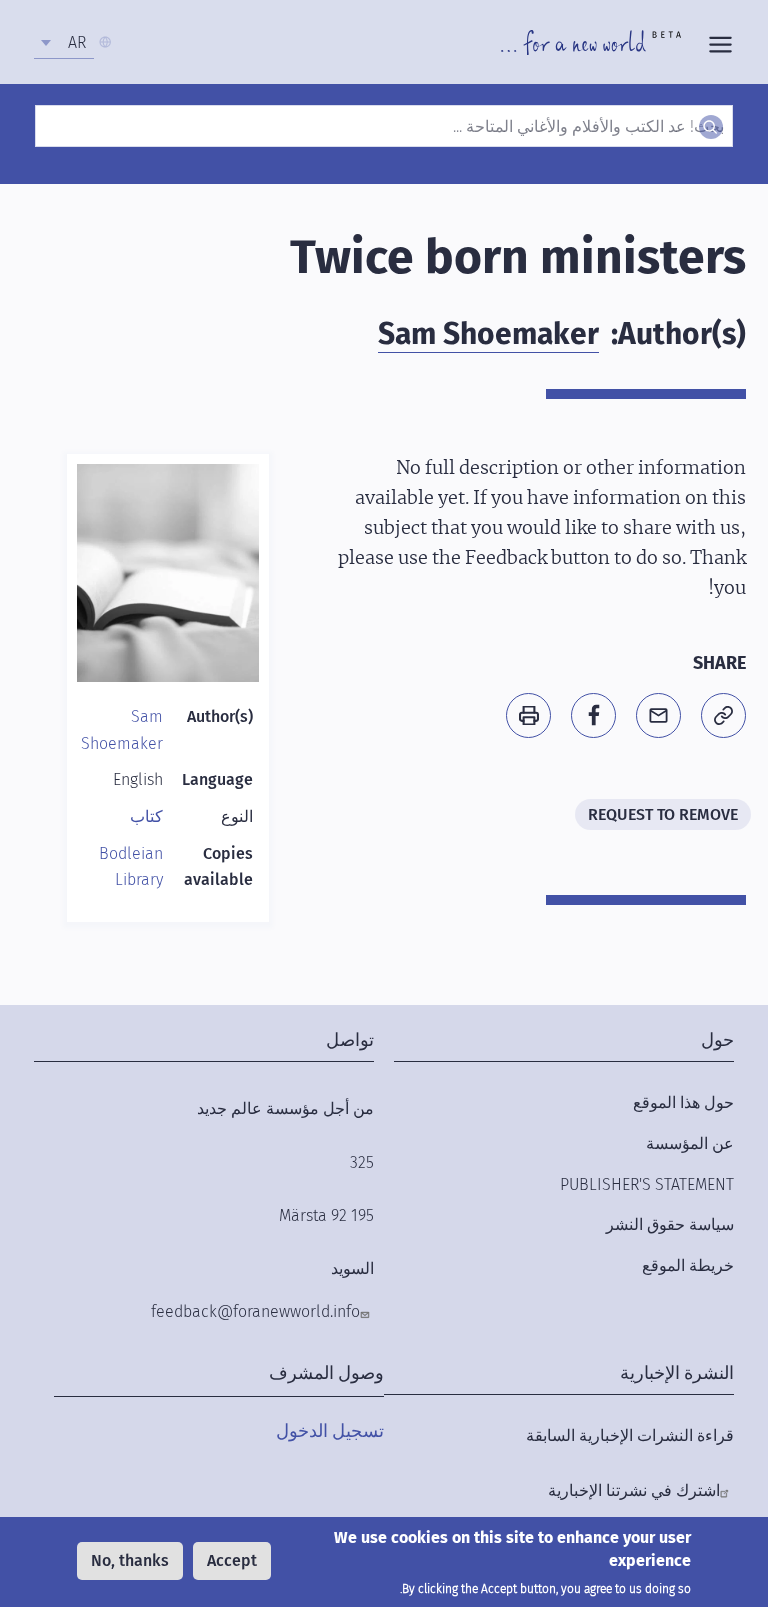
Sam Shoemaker (488, 334)
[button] (723, 715)
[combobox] (64, 43)
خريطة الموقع (688, 1265)
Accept (232, 1560)
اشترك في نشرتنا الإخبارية (634, 1490)
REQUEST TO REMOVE (663, 814)
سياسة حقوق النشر (670, 1224)
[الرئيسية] (591, 42)
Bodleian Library (131, 867)
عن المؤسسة (690, 1143)
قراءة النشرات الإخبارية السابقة (630, 1435)
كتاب (146, 816)
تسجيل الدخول (330, 1431)
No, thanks (130, 1560)
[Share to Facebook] (593, 715)
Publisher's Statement (647, 1184)
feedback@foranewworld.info (255, 1311)
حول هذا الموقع (683, 1102)
